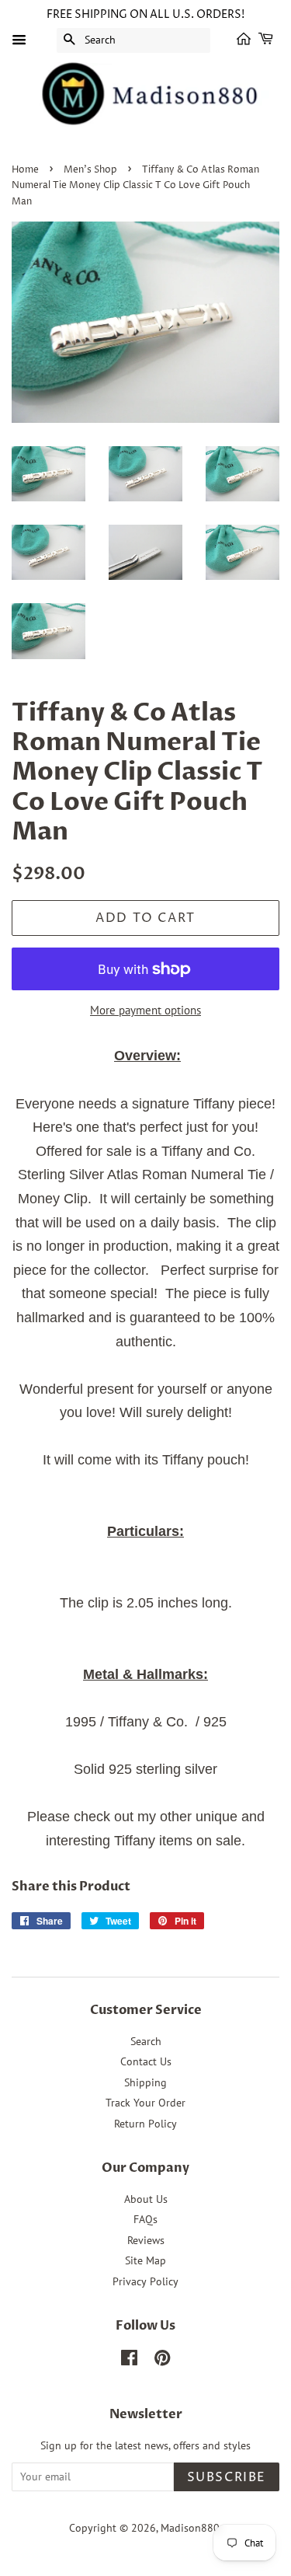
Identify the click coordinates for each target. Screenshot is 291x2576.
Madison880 (190, 2528)
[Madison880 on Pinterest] (162, 2361)
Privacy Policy (145, 2281)
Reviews (146, 2240)
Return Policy (145, 2124)
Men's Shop (90, 170)
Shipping (145, 2082)
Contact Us (146, 2061)
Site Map (145, 2260)
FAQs (145, 2219)
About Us (146, 2199)
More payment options (145, 1010)
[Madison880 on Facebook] (129, 2361)
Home (25, 170)
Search (146, 2041)
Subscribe (227, 2477)
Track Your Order (145, 2103)
